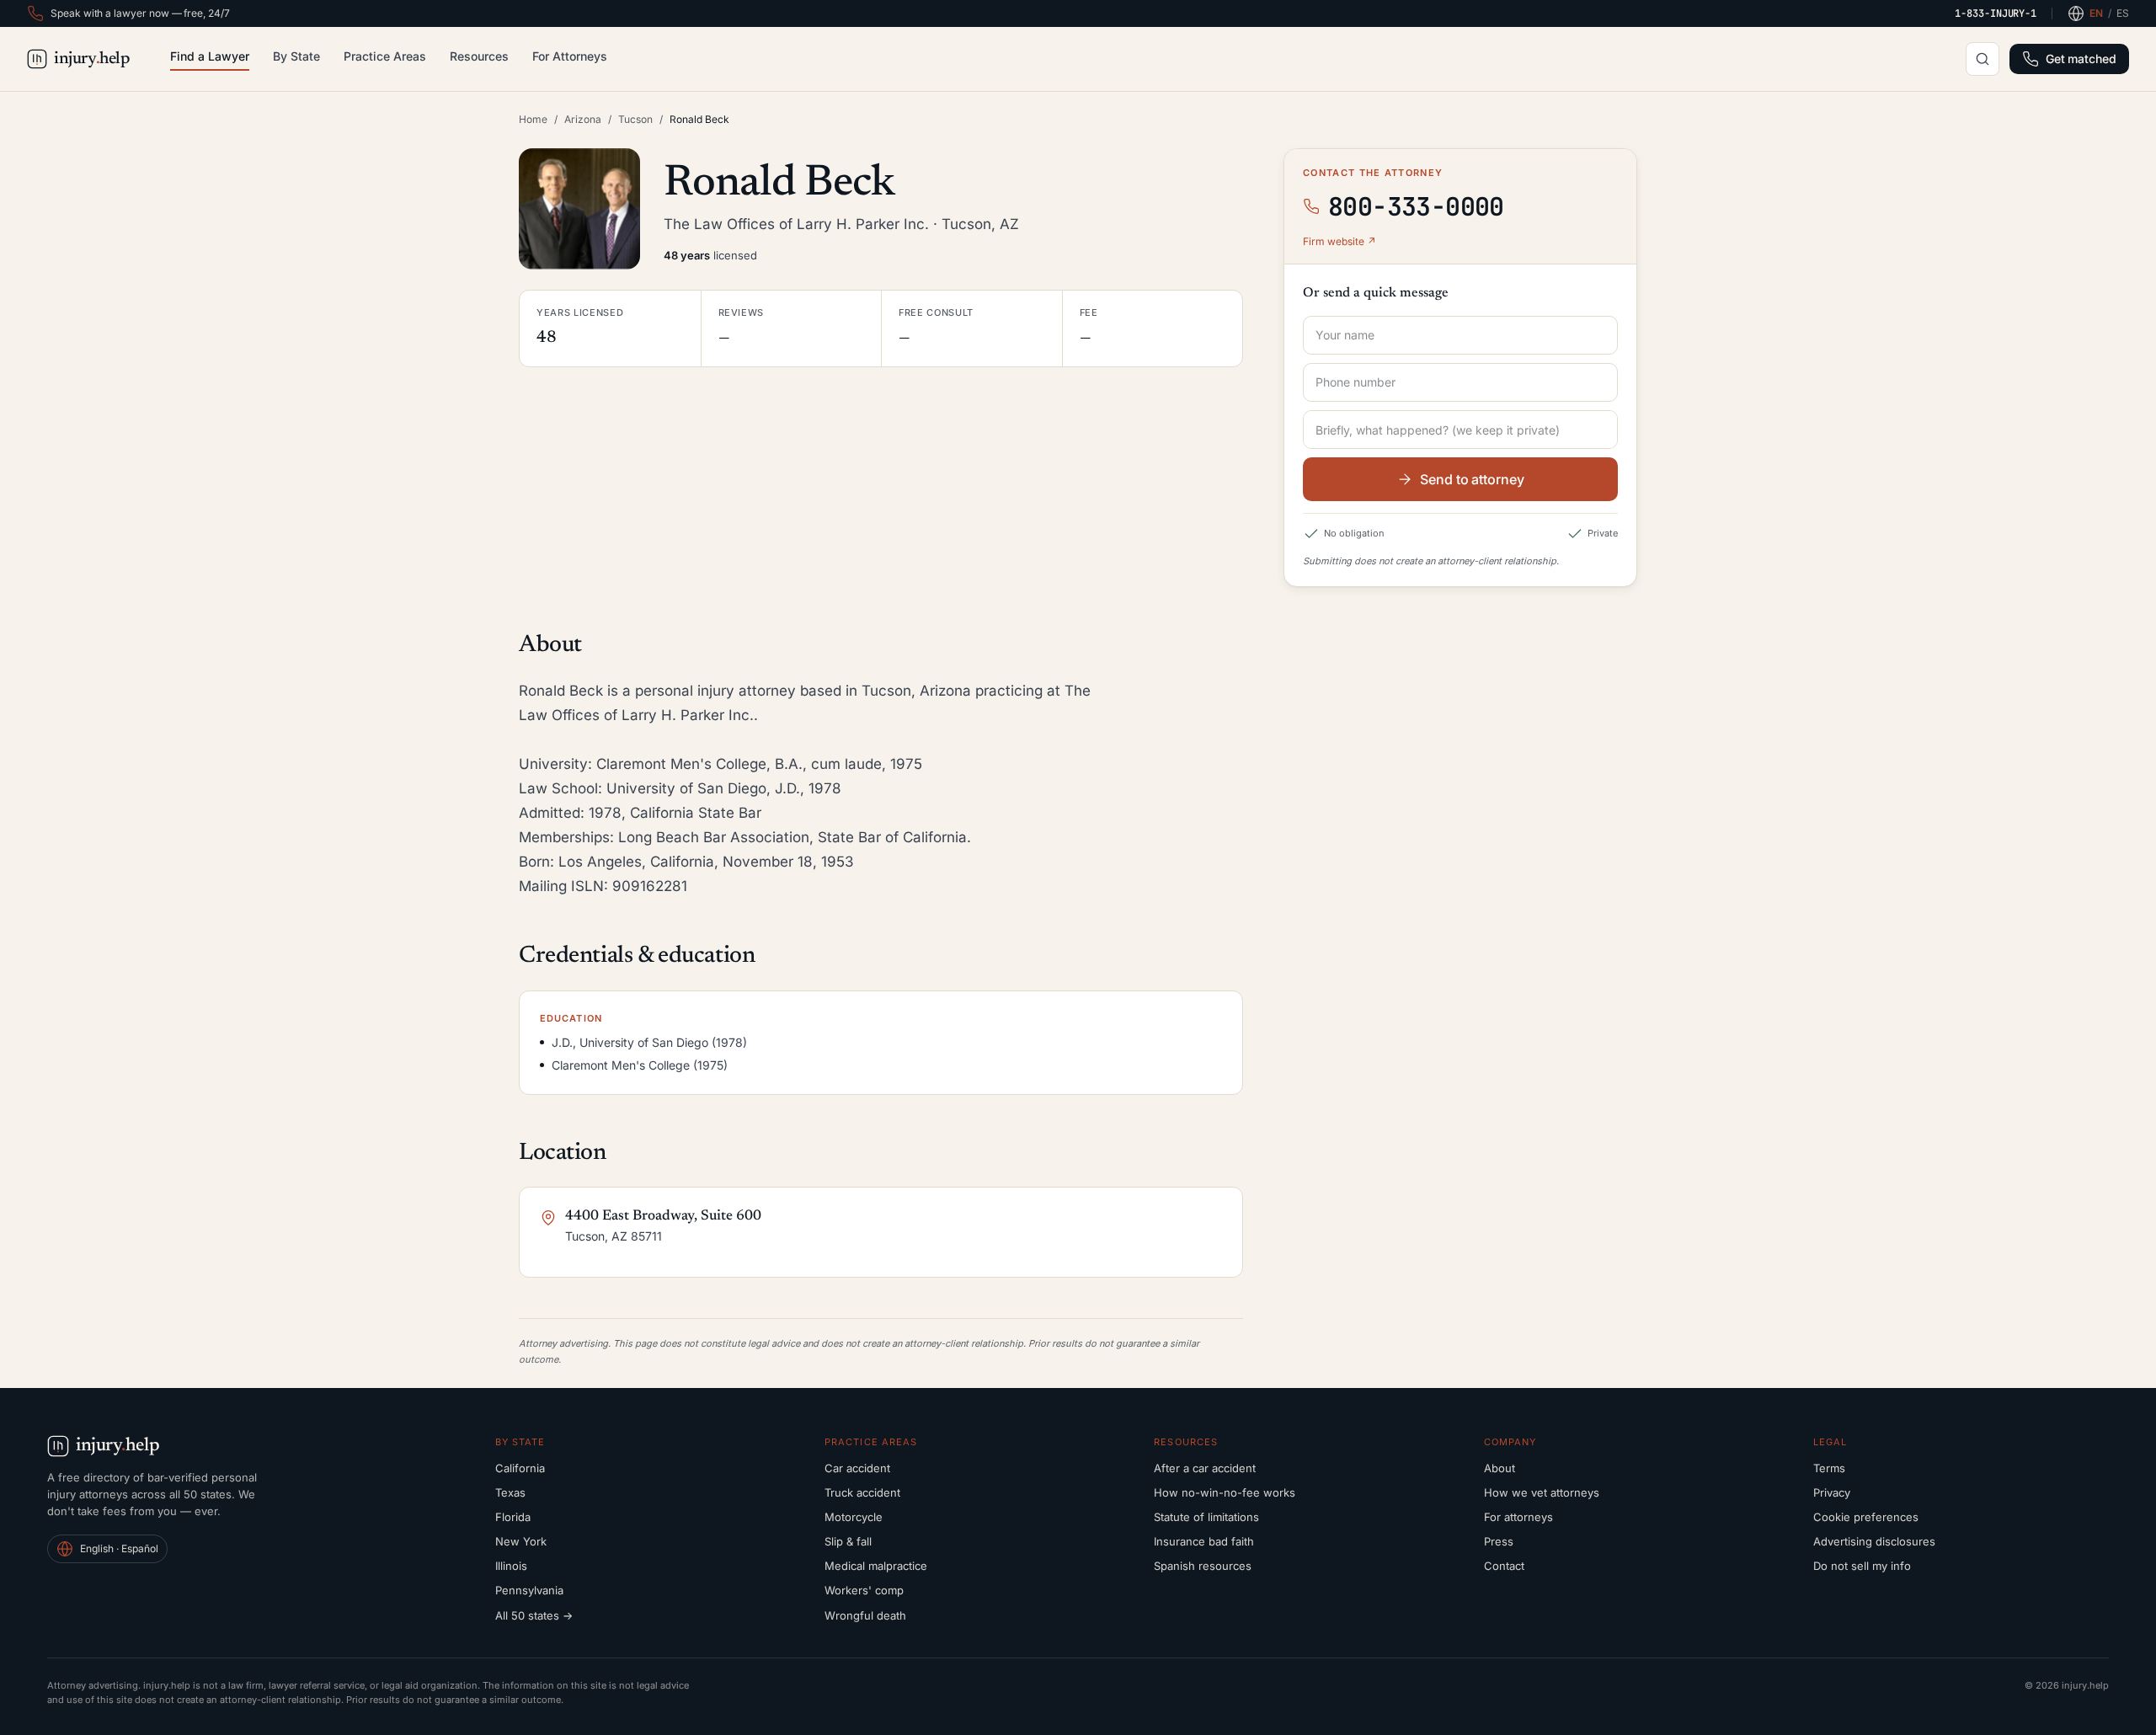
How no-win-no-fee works (1225, 1492)
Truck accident (862, 1492)
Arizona (583, 119)
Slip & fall (848, 1541)
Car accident (857, 1468)
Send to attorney (1472, 479)
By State (296, 56)
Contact (1504, 1566)
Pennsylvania (529, 1590)
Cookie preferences (1866, 1517)
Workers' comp (864, 1590)
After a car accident (1205, 1468)
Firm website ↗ (1339, 241)
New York (521, 1541)
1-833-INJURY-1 (1996, 13)
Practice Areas (385, 56)
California (520, 1468)
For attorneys (1518, 1517)
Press (1499, 1541)
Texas (510, 1492)
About (1500, 1468)
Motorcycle (854, 1517)
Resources (479, 56)
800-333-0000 (1416, 206)
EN (2096, 13)
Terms (1829, 1468)
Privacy (1832, 1492)
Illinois (511, 1566)
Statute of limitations (1206, 1517)
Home (533, 119)
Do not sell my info (1862, 1566)
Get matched (2081, 59)
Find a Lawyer (210, 56)
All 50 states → (534, 1615)
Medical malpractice (876, 1566)
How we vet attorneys (1542, 1492)
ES (2123, 13)
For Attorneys (570, 56)
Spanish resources (1203, 1566)
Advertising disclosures (1874, 1541)
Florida (513, 1517)
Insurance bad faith (1204, 1541)
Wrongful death (865, 1615)
